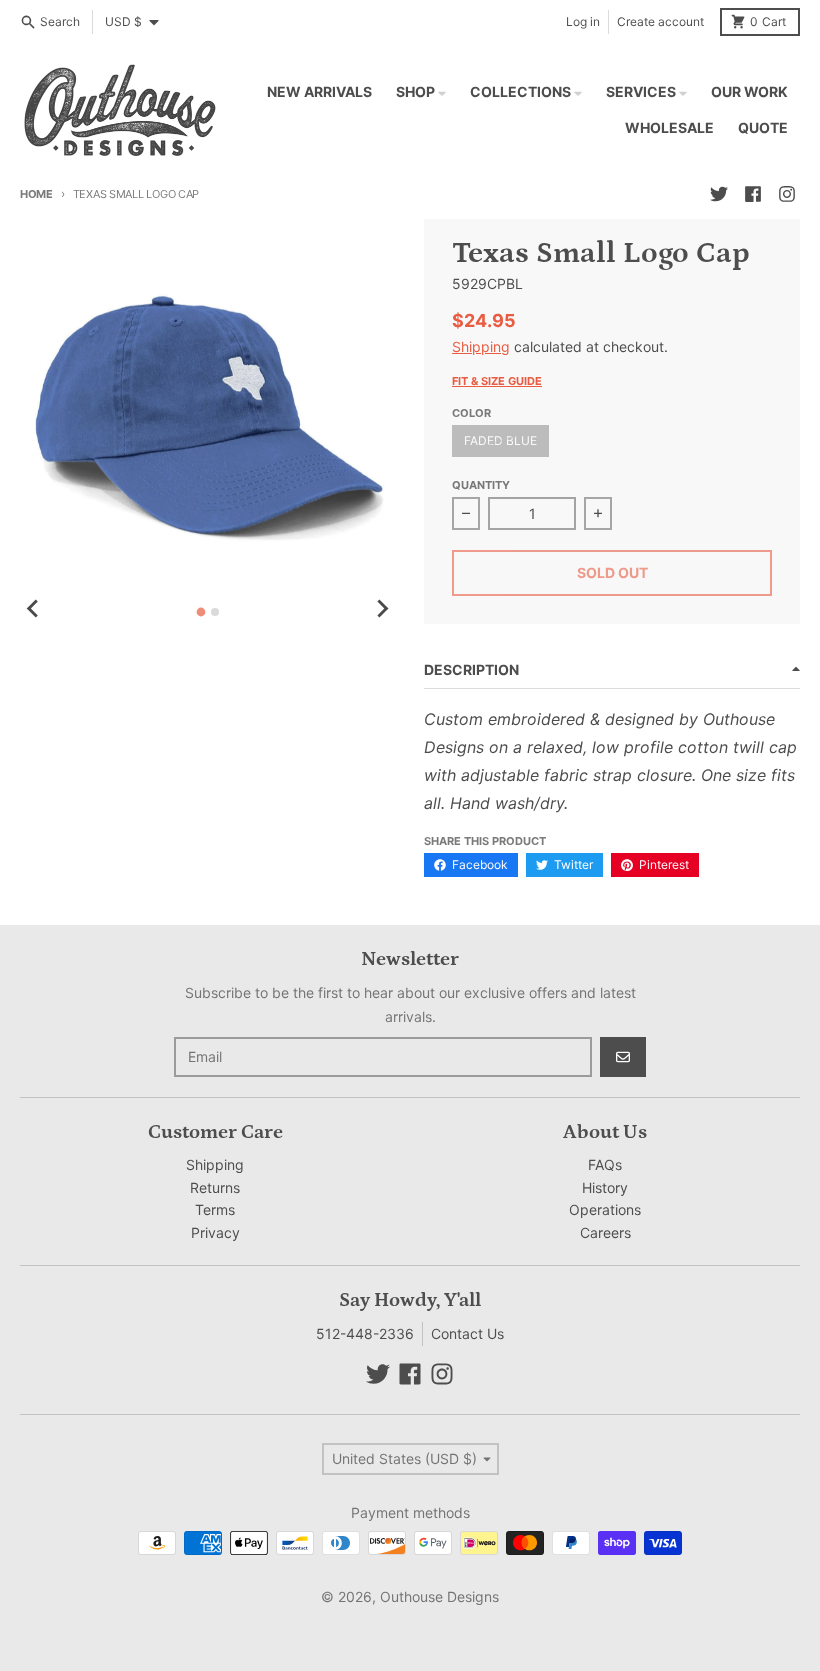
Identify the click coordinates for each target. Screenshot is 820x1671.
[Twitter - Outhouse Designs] (719, 194)
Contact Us (467, 1333)
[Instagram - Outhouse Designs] (787, 194)
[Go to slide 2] (215, 612)
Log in (583, 21)
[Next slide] (382, 609)
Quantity (481, 485)
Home (36, 194)
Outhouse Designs (439, 1596)
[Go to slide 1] (201, 611)
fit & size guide (497, 381)
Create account (660, 21)
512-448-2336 (365, 1333)
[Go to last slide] (34, 609)
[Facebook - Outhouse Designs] (753, 194)
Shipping (481, 346)
